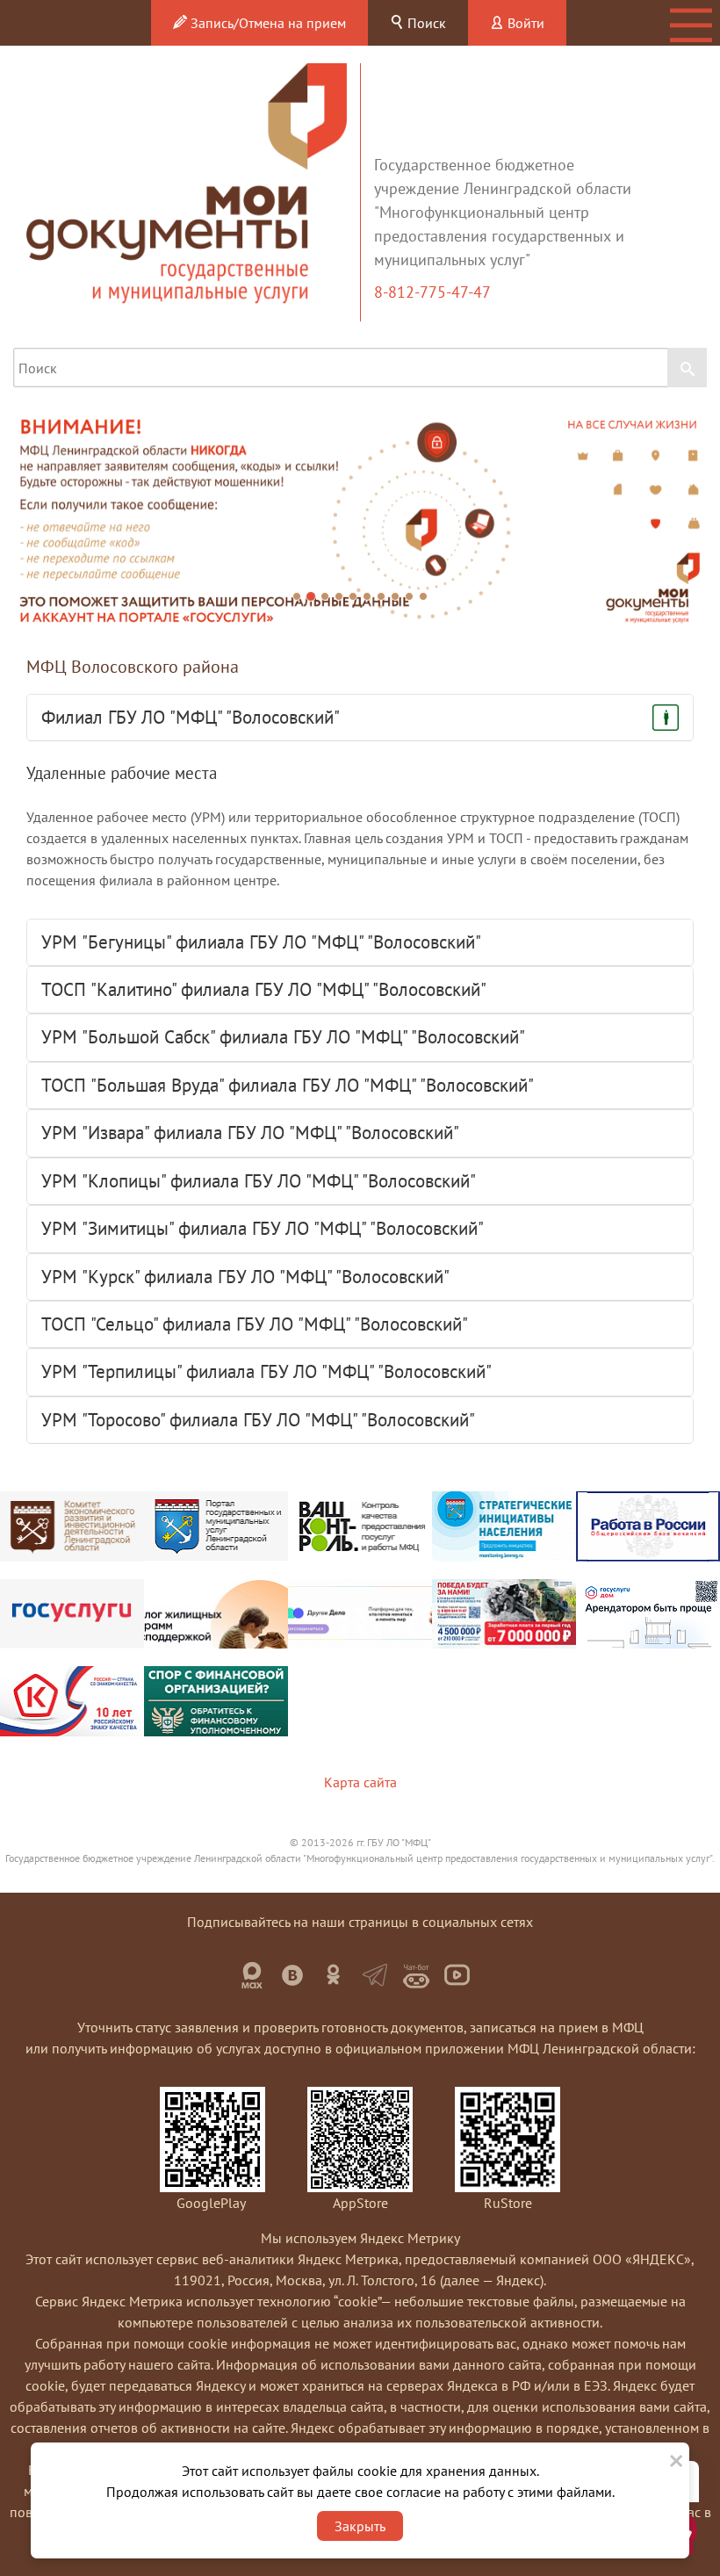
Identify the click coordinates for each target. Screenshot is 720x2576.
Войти (524, 23)
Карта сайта (360, 1782)
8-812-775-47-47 (434, 292)
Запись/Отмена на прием (266, 23)
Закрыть (360, 2526)
